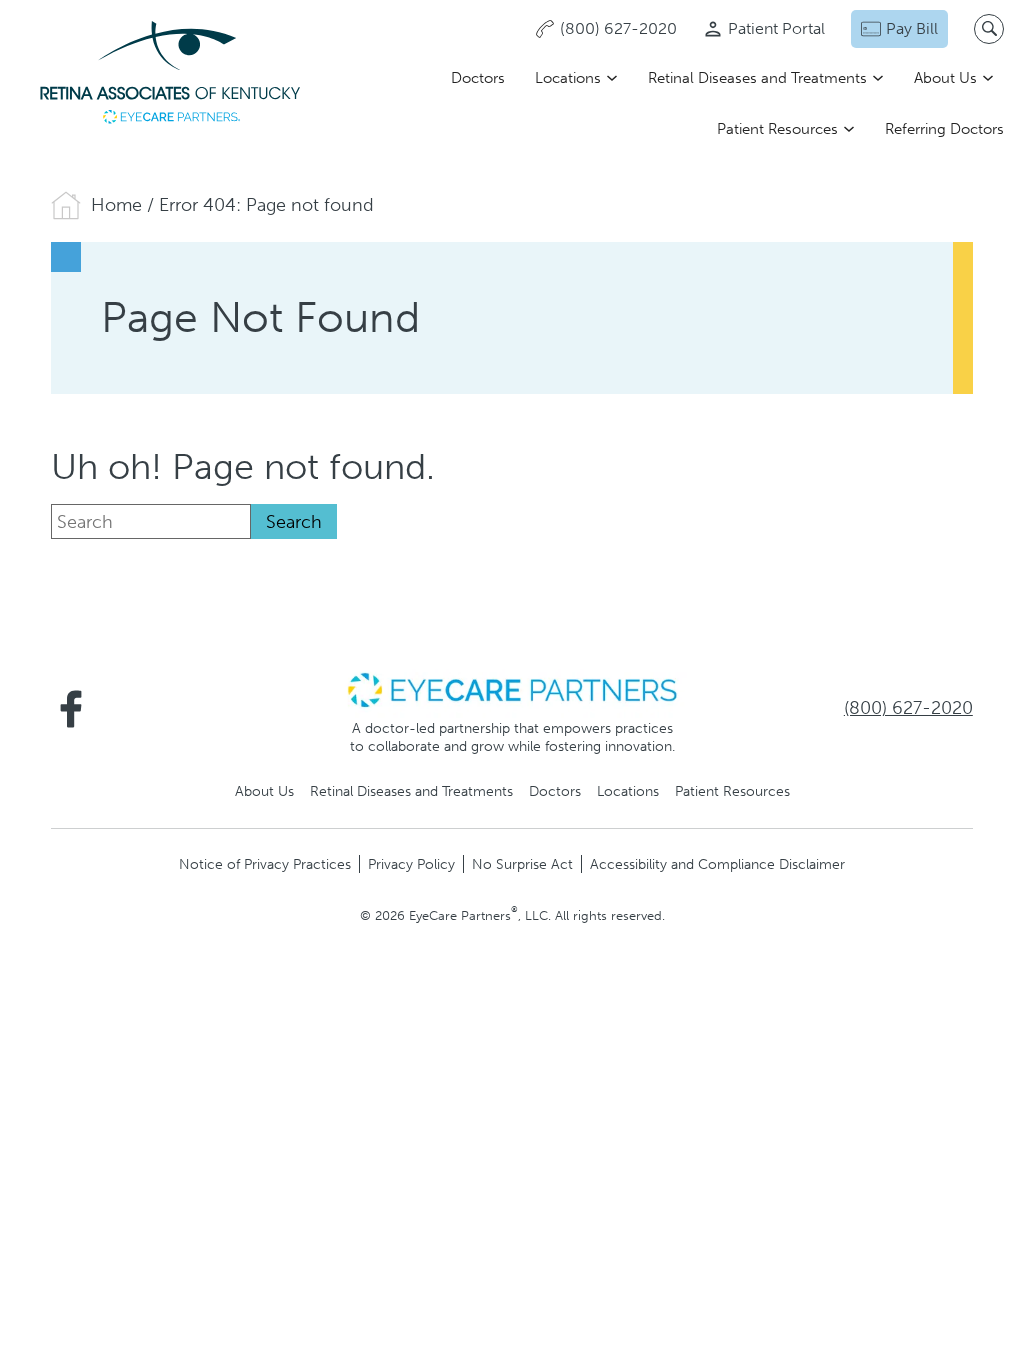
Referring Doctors (944, 129)
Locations (568, 78)
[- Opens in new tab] (512, 689)
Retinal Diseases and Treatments (757, 78)
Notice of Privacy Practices (265, 864)
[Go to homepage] (170, 75)
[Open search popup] (989, 29)
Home (116, 205)
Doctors (478, 78)
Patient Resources (777, 129)
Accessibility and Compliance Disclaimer (717, 864)
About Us (945, 78)
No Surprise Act (522, 864)
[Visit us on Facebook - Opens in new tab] (71, 709)
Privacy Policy (411, 864)
